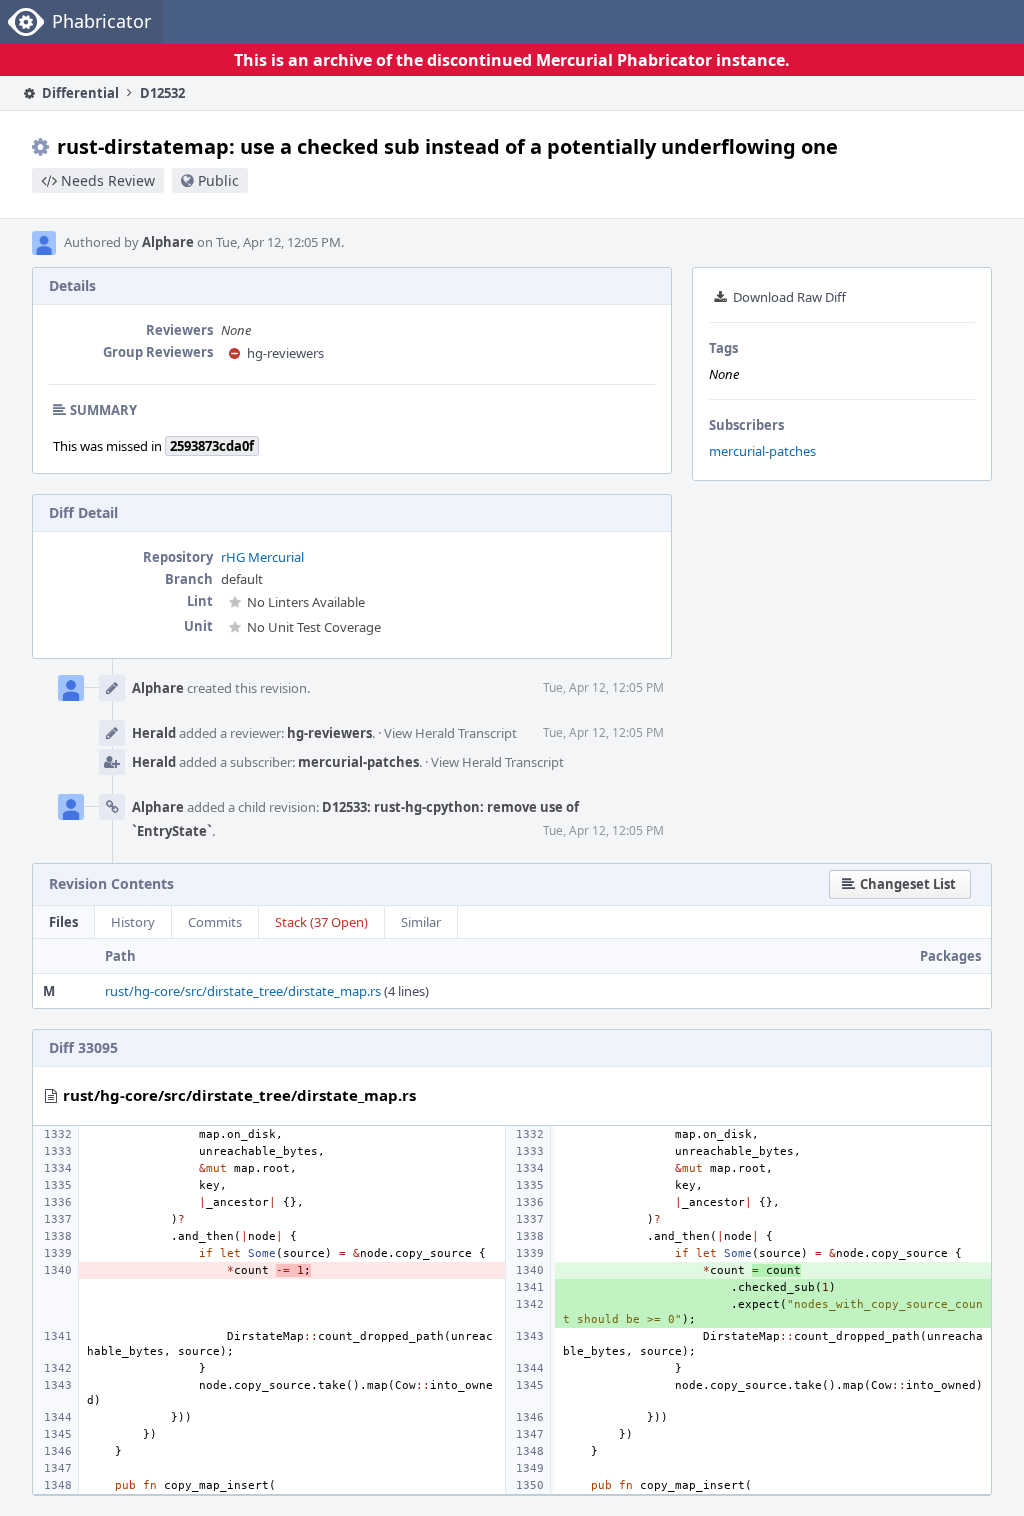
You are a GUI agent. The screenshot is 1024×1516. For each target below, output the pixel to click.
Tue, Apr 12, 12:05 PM (603, 687)
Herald (154, 733)
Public (218, 180)
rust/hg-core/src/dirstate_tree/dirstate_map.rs (243, 991)
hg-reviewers (285, 353)
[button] (900, 884)
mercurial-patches (762, 451)
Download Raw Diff (789, 297)
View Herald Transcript (450, 733)
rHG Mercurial (262, 557)
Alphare (168, 242)
